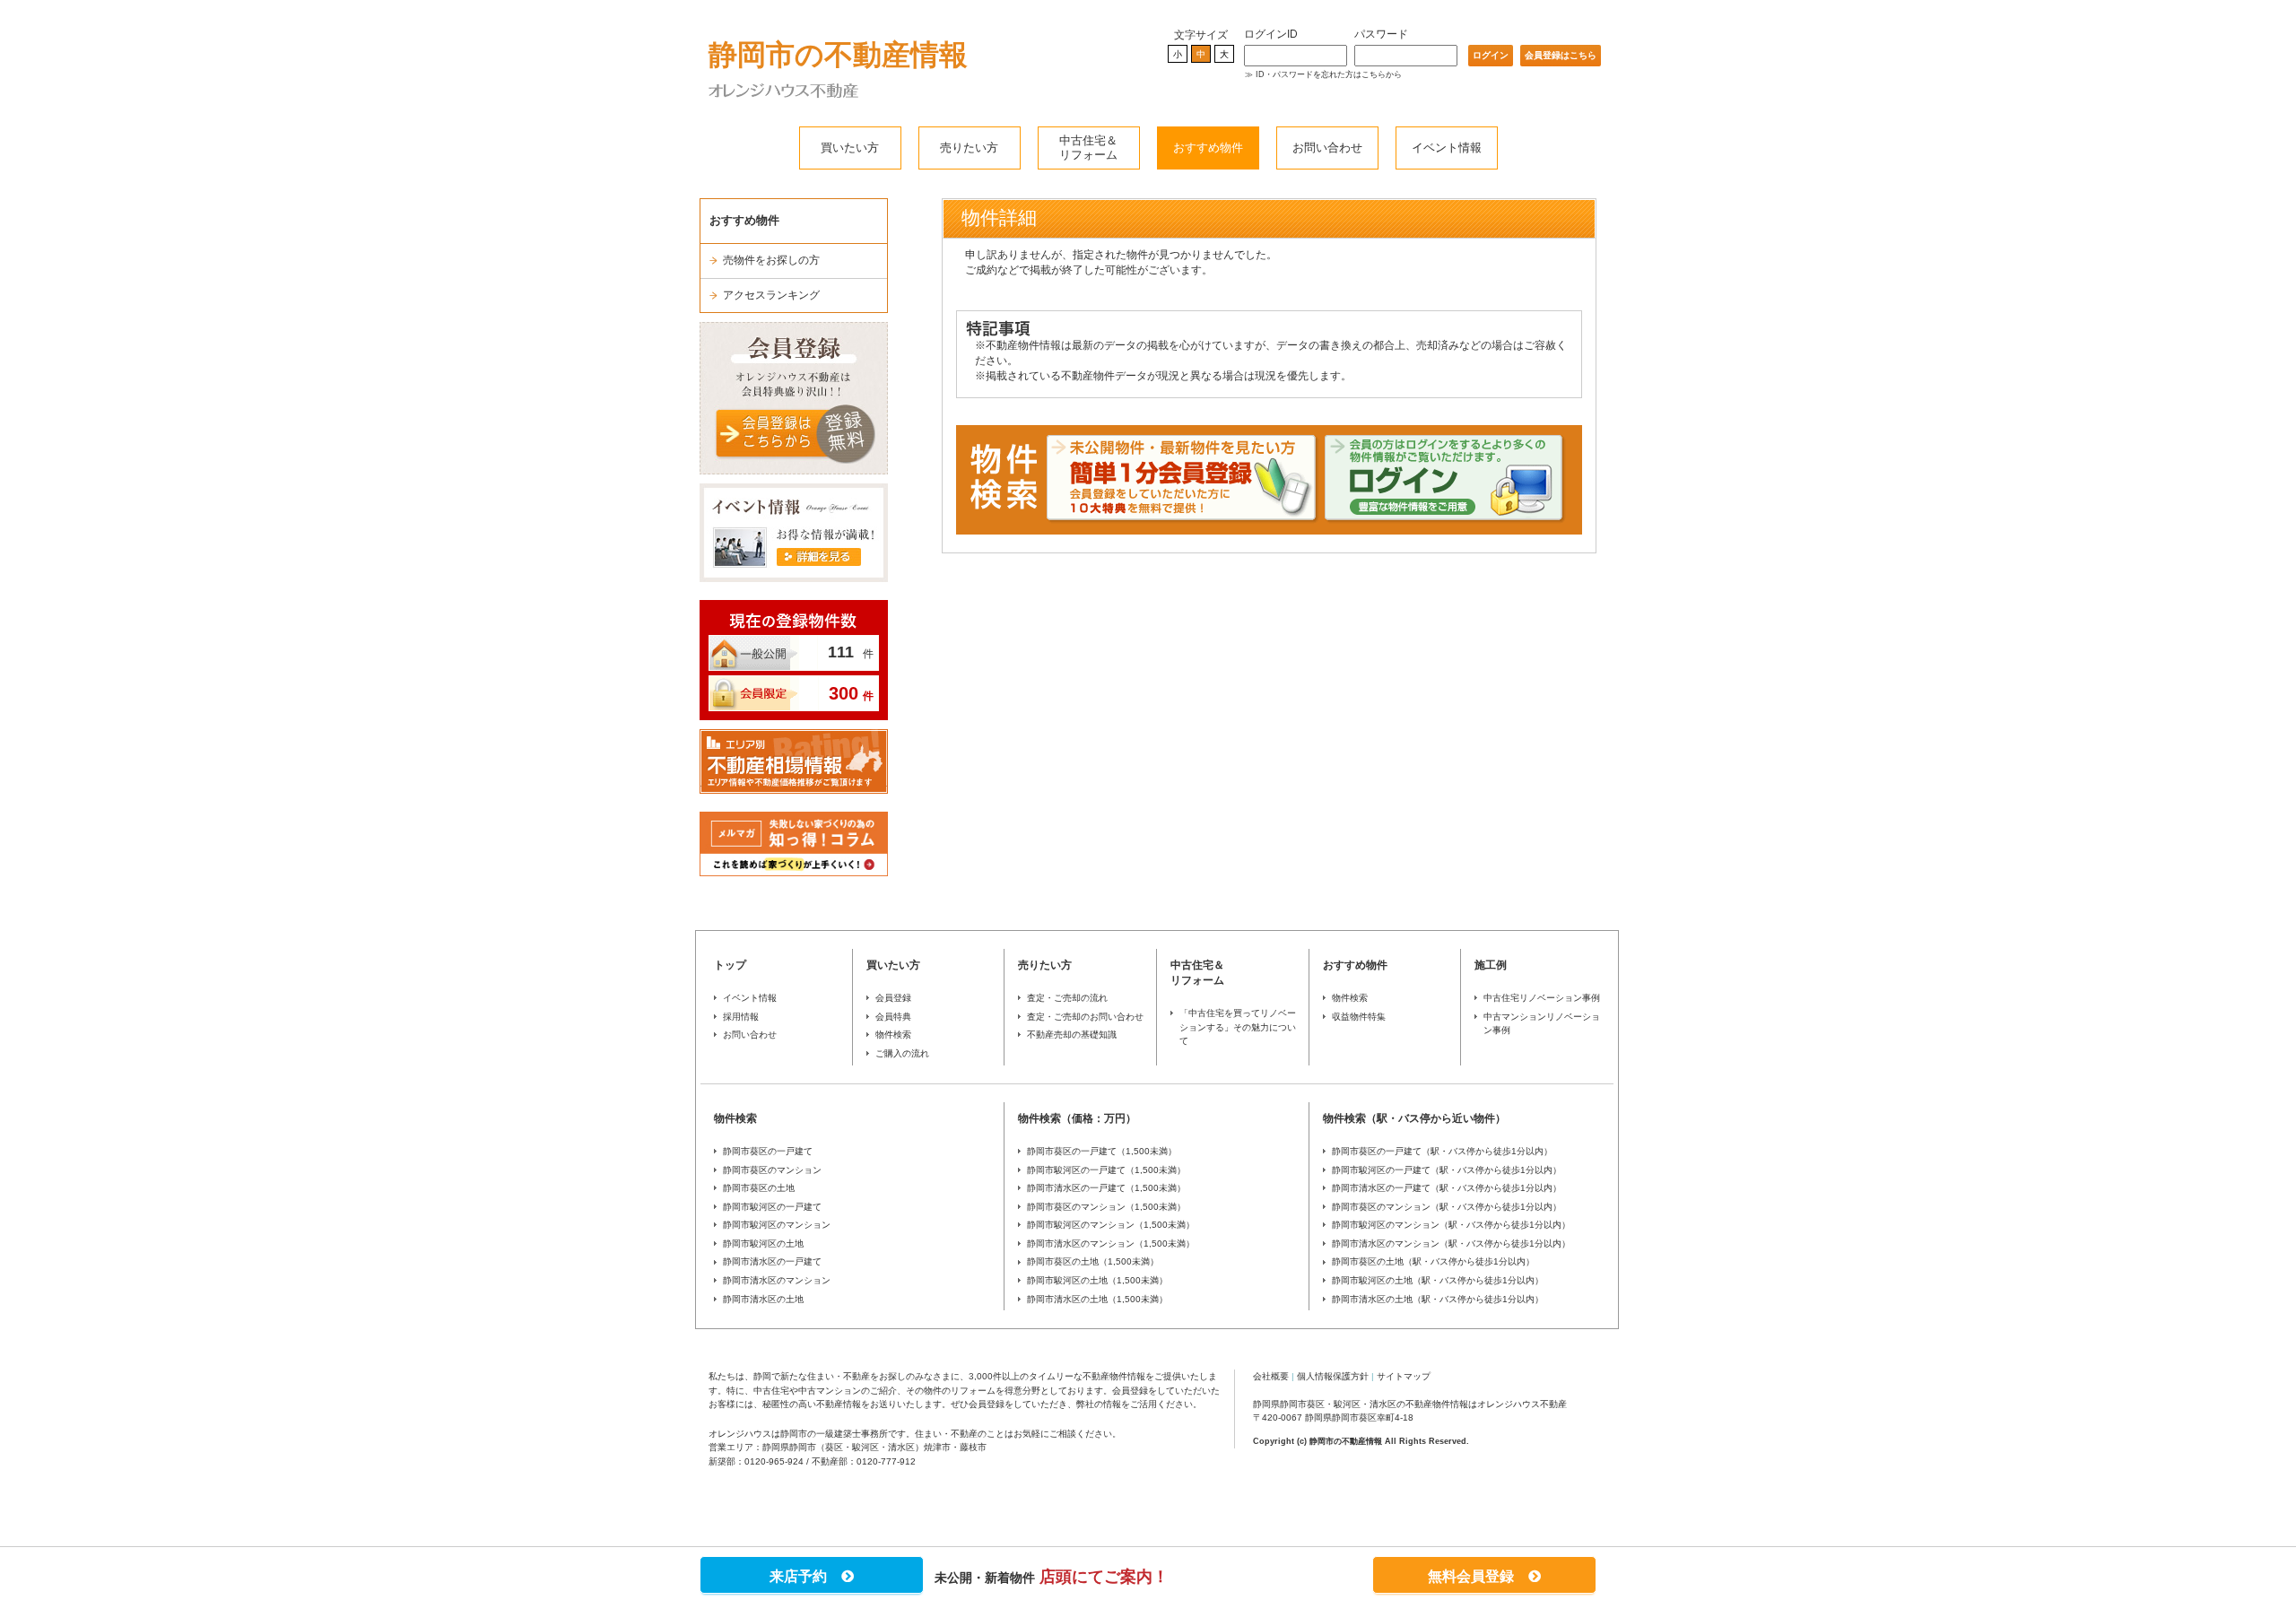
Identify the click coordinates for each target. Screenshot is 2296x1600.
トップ (730, 965)
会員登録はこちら (1561, 55)
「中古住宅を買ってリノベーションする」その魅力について (1238, 1027)
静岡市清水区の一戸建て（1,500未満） (1106, 1188)
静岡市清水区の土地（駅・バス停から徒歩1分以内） (1438, 1299)
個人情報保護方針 (1333, 1376)
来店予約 (805, 1576)
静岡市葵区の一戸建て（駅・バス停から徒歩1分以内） (1442, 1151)
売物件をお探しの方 (771, 260)
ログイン (1491, 55)
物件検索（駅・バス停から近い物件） (1414, 1118)
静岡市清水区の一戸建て (772, 1261)
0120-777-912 (886, 1461)
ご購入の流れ (902, 1053)
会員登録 (893, 998)
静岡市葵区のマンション (772, 1170)
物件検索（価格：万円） (1077, 1118)
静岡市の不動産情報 (838, 55)
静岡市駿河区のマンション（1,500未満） (1111, 1225)
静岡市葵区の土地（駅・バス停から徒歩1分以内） (1433, 1261)
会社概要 (1271, 1376)
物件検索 (893, 1035)
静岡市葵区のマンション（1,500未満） (1106, 1207)
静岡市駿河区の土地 (763, 1243)
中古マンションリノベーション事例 (1542, 1024)
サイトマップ (1404, 1376)
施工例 (1491, 965)
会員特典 (893, 1017)
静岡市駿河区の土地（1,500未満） (1097, 1280)
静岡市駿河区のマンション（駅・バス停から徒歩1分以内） (1451, 1225)
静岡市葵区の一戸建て (768, 1151)
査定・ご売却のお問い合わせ (1085, 1017)
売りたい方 (969, 148)
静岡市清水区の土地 (763, 1299)
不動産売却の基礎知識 (1072, 1035)
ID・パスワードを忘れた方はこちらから (1329, 74)
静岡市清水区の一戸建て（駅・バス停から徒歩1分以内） (1447, 1188)
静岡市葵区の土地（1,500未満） (1093, 1261)
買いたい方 (850, 148)
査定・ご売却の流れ (1067, 998)
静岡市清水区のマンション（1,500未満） (1111, 1243)
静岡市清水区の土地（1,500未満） (1097, 1299)
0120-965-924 (774, 1461)
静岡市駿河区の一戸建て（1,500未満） (1106, 1170)
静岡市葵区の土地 (759, 1188)
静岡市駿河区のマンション (777, 1225)
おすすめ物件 (1208, 148)
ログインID (1271, 34)
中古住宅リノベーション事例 (1542, 998)
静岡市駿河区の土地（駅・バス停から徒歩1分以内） (1438, 1280)
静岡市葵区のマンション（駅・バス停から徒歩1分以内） (1447, 1207)
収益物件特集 (1359, 1017)
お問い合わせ (1327, 148)
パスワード (1381, 34)
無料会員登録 (1478, 1576)
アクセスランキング (771, 295)
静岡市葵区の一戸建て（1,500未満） (1102, 1151)
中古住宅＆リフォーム (1088, 148)
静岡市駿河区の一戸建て (772, 1207)
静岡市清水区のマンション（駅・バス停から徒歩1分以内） (1451, 1243)
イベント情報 (1447, 148)
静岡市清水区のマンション (777, 1280)
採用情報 (741, 1017)
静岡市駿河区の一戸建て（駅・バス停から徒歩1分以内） (1447, 1170)
